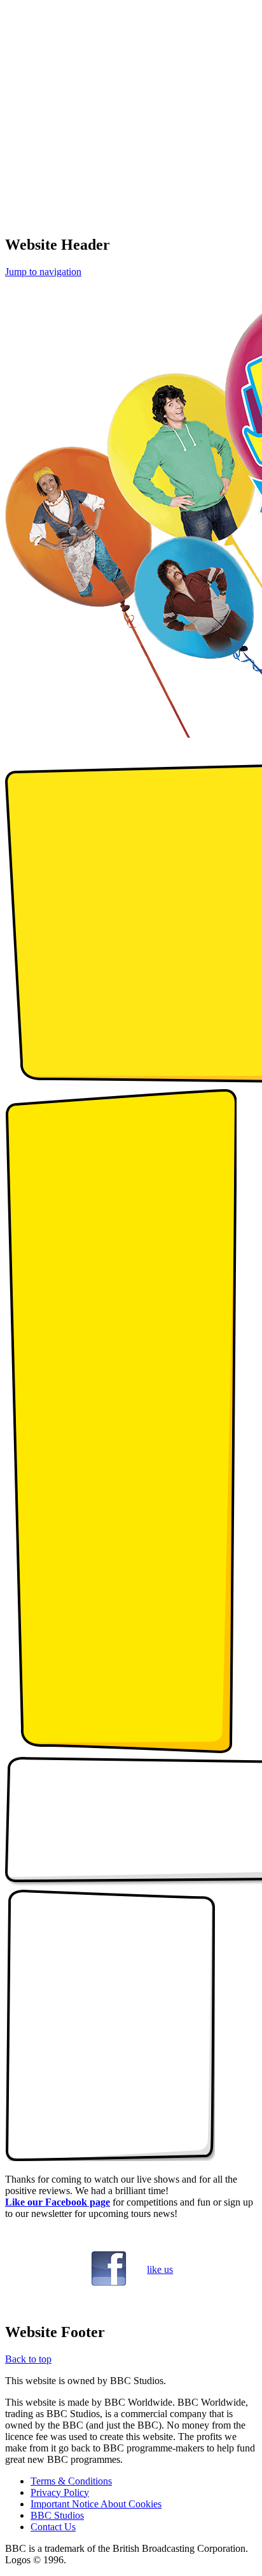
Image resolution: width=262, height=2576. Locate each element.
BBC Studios (57, 2515)
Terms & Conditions (71, 2481)
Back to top (28, 2359)
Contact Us (53, 2527)
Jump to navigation (43, 272)
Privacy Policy (60, 2492)
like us (160, 2269)
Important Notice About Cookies (96, 2504)
